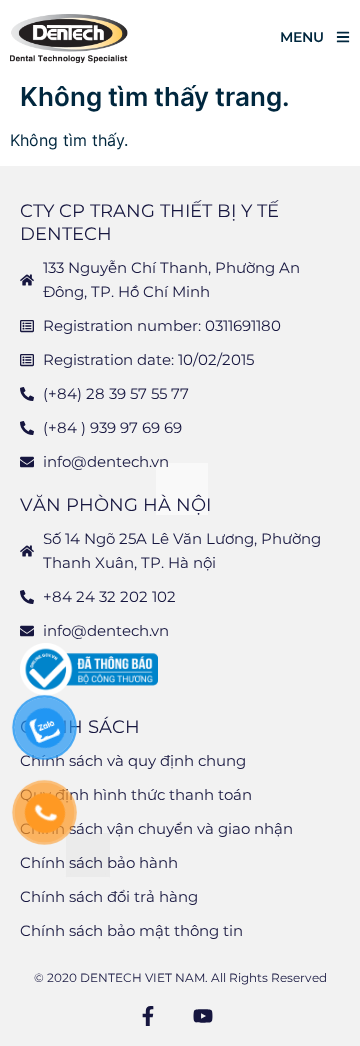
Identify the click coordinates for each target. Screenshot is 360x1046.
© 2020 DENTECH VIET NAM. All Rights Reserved (180, 977)
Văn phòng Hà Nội (115, 505)
